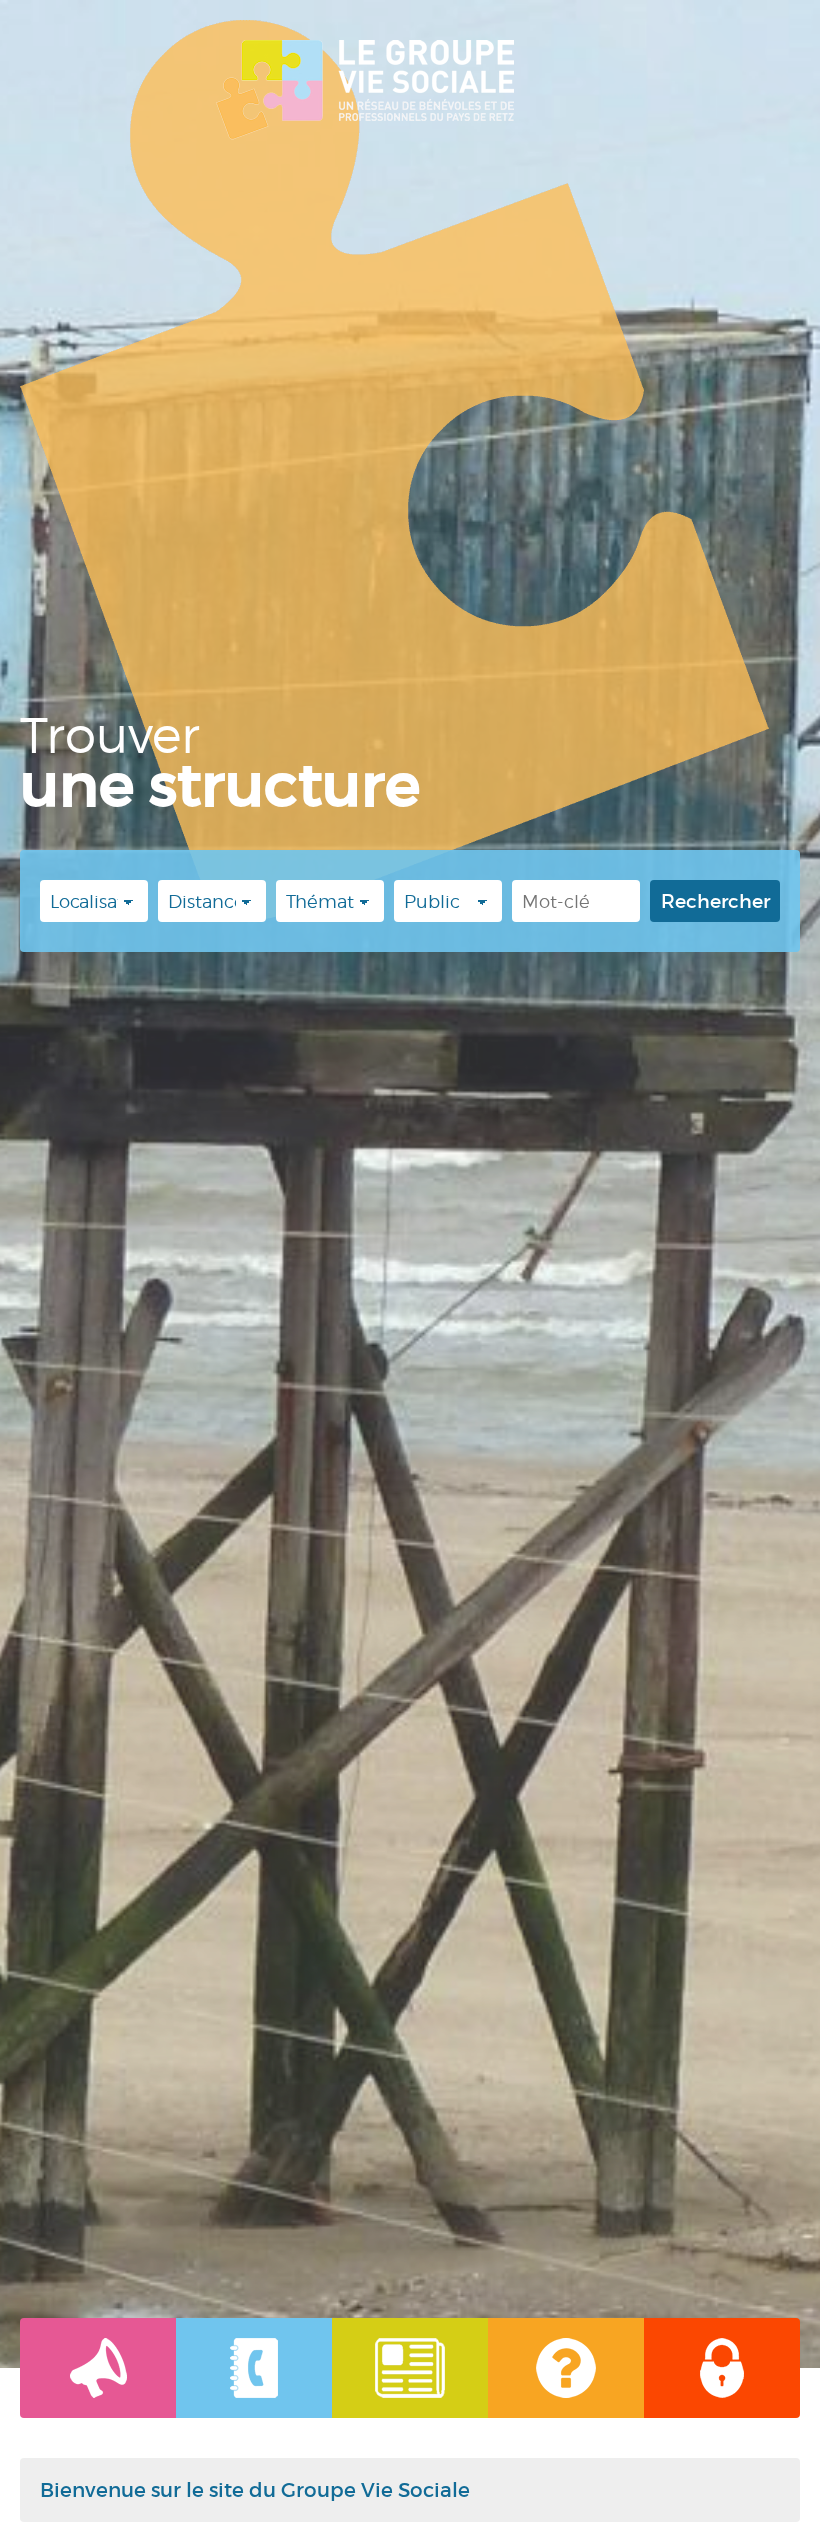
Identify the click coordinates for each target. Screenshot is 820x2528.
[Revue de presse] (410, 2368)
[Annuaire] (254, 2368)
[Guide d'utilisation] (566, 2368)
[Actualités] (98, 2368)
